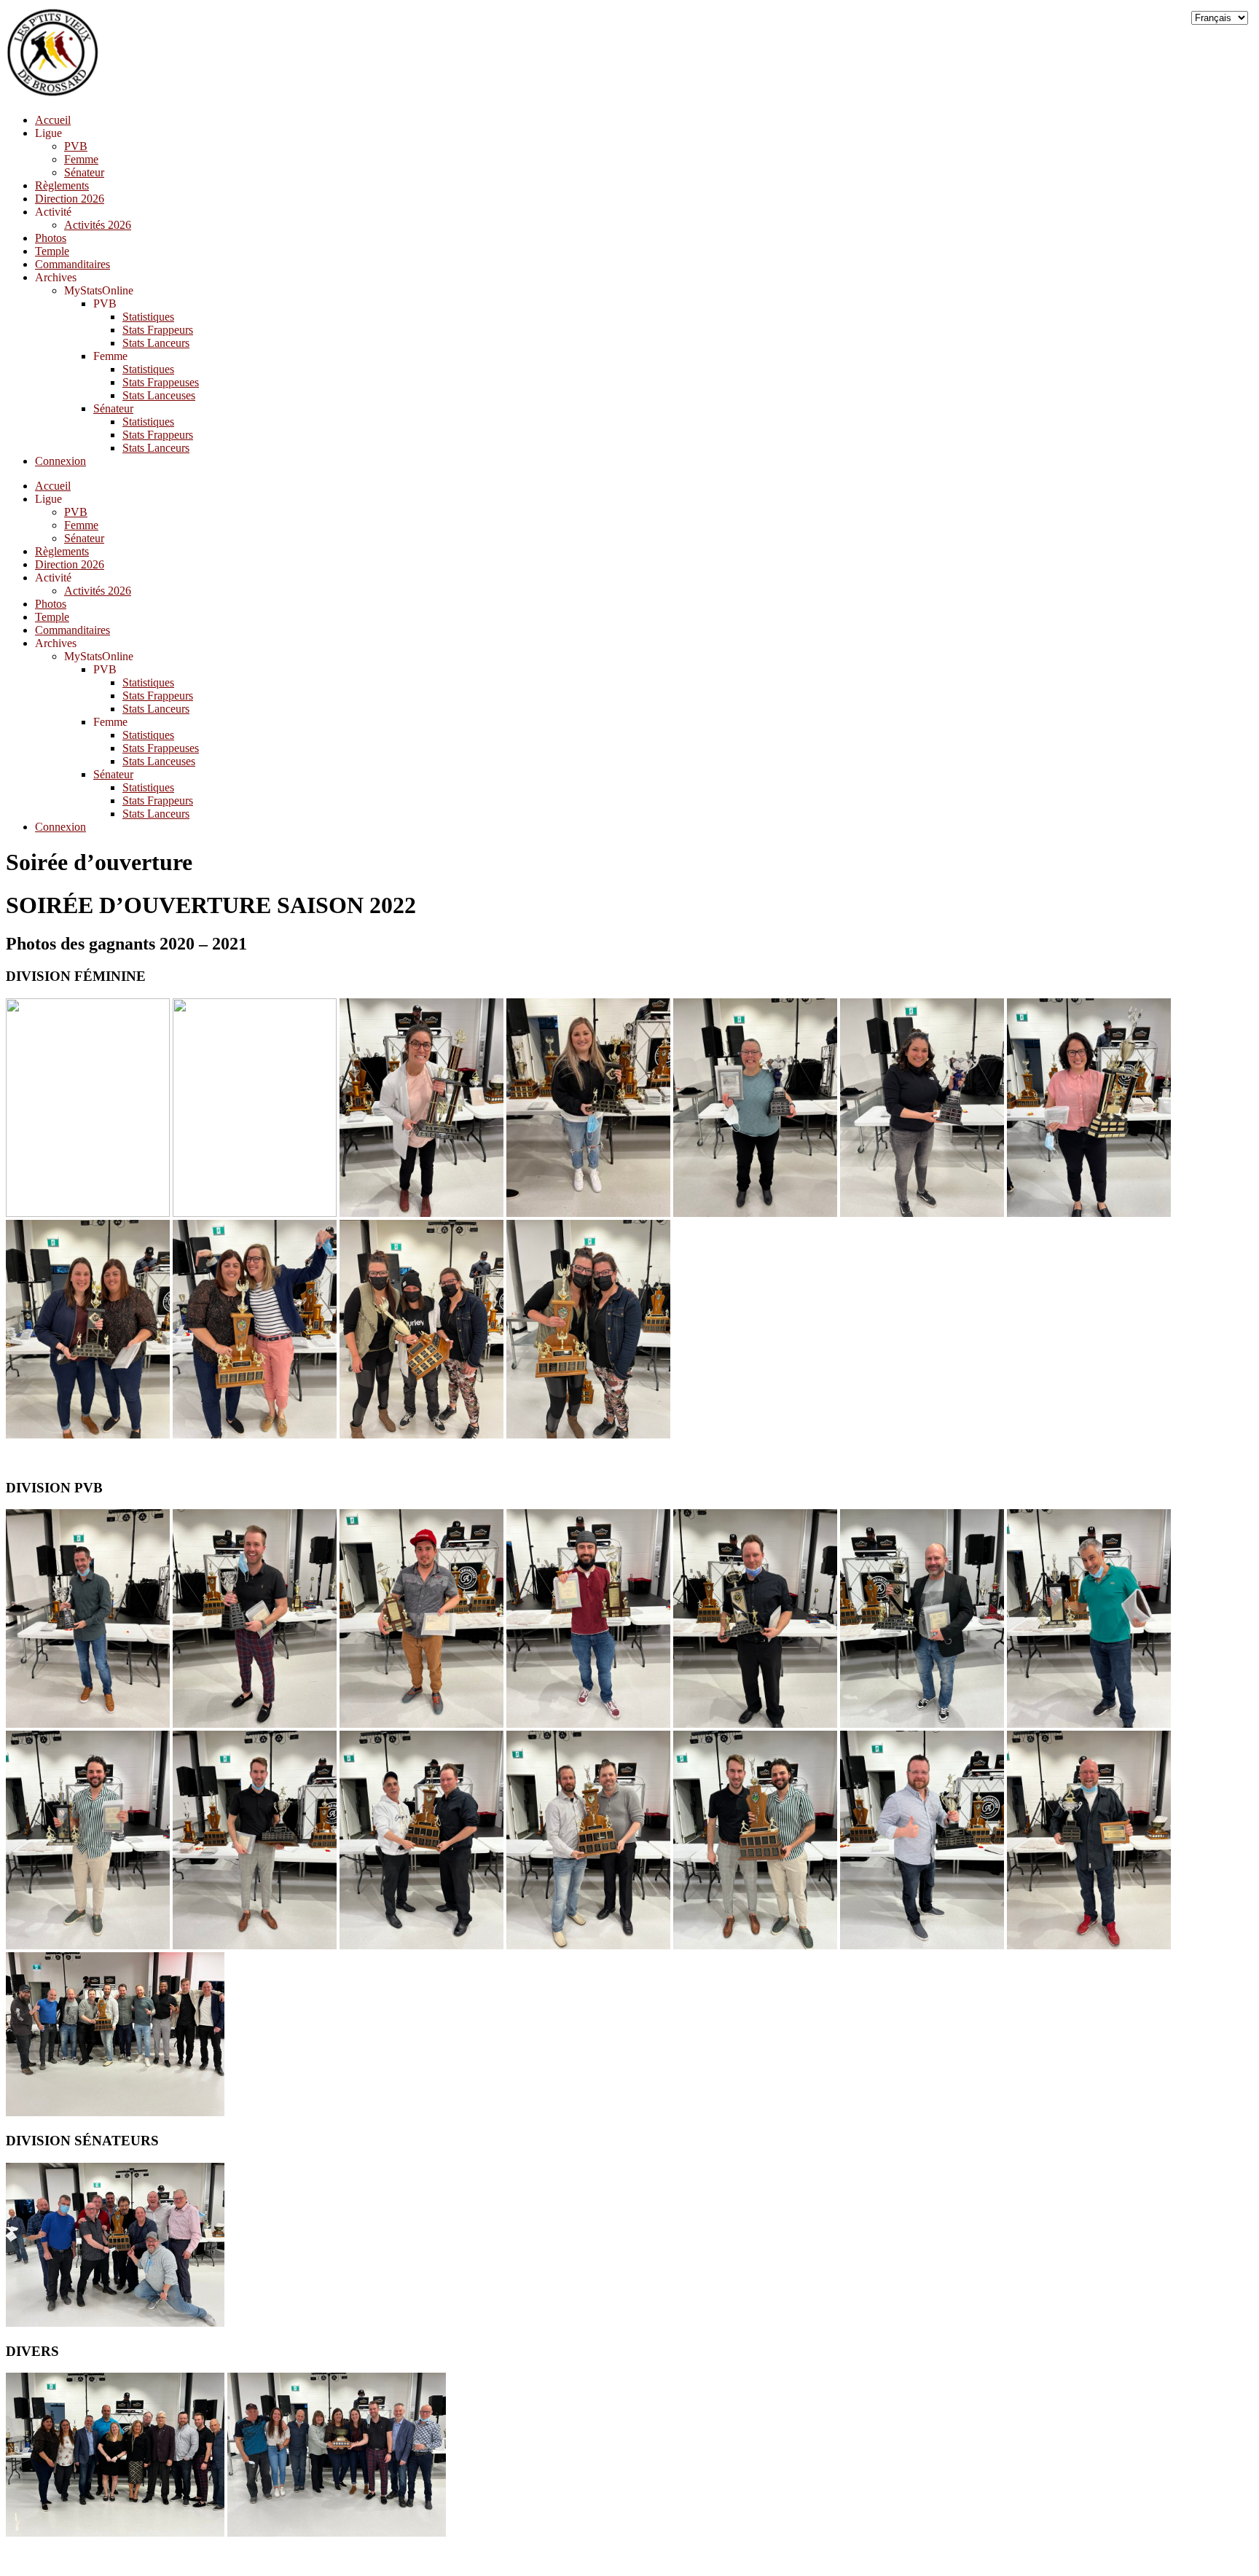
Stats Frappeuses (161, 382)
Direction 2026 (70, 199)
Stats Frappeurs (158, 330)
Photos (51, 238)
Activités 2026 (98, 225)
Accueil (53, 120)
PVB (76, 146)
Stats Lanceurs (156, 343)
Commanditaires (72, 264)
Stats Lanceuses (159, 395)
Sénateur (84, 172)
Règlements (62, 185)
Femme (81, 159)
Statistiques (148, 317)
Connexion (60, 461)
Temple (52, 251)
